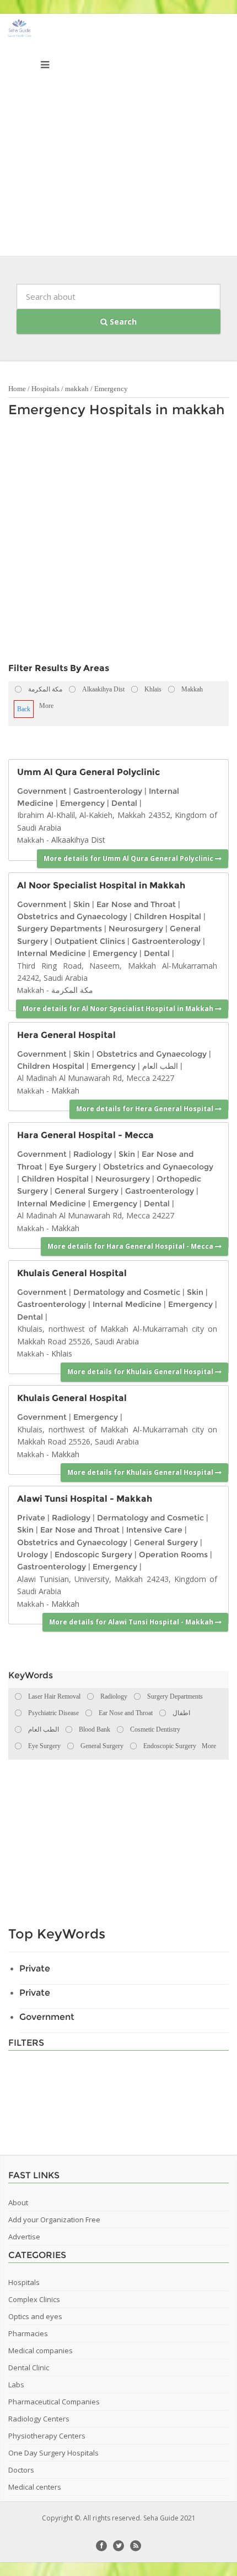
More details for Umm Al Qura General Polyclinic (129, 858)
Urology (33, 1555)
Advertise (24, 2237)
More (46, 706)
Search (122, 322)
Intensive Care (154, 1530)
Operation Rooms (173, 1555)
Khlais (62, 1353)
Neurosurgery (136, 929)
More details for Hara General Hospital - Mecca (131, 1246)
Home (17, 389)
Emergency (111, 389)
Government (42, 791)
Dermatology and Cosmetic (127, 1292)
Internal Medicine (52, 953)
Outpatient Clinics (90, 941)
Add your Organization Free (54, 2220)
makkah (77, 389)
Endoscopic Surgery (93, 1555)
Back (24, 709)
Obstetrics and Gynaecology (72, 916)
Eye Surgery (73, 1167)
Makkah (31, 840)
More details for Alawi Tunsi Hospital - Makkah (132, 1622)
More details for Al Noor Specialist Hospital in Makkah (119, 1009)
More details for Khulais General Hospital (141, 1372)
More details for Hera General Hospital (146, 1109)
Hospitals (45, 389)
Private (31, 1518)
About (18, 2202)
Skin (82, 904)
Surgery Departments (60, 929)
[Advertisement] (118, 138)
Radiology (93, 1154)
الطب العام (160, 1066)
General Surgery (87, 1191)
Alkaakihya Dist (78, 840)
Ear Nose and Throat (136, 904)
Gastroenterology (108, 791)
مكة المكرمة (72, 990)
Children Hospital (168, 916)
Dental (124, 803)
